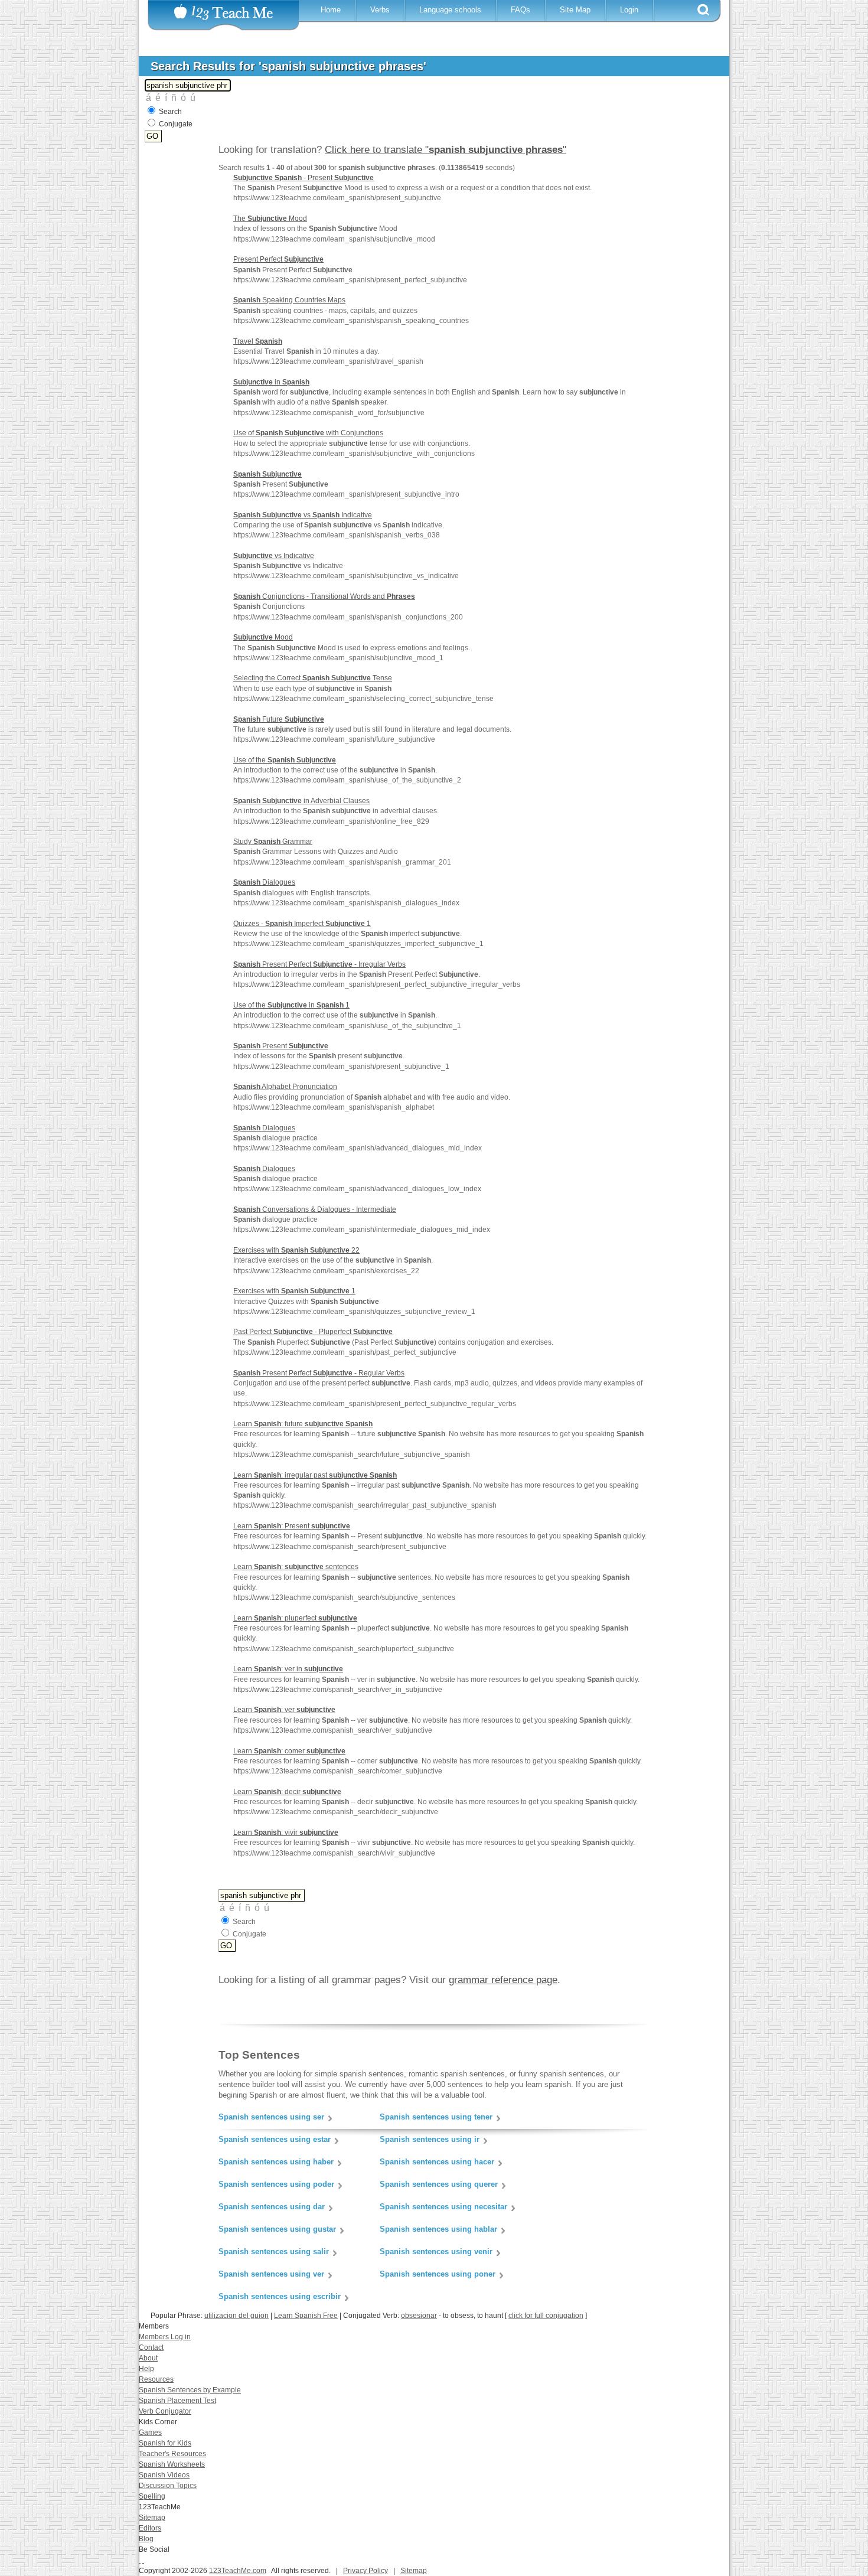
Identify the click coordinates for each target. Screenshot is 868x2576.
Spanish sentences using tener (436, 2117)
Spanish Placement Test (177, 2401)
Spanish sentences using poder (276, 2184)
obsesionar (419, 2316)
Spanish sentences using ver (271, 2274)
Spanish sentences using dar (272, 2207)
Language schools (450, 10)
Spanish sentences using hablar (438, 2229)
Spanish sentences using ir (430, 2139)
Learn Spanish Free (306, 2316)
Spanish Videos (164, 2475)
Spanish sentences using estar (275, 2139)
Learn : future (303, 1424)
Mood (263, 637)
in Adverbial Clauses (301, 801)
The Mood (270, 219)
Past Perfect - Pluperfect (313, 1332)
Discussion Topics (168, 2486)
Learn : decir (287, 1792)
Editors (150, 2528)
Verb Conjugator (165, 2411)
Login (629, 10)
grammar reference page (503, 1980)
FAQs (521, 10)
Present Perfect (278, 259)
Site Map (575, 10)
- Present (304, 178)
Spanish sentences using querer (439, 2184)
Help (146, 2369)
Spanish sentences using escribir (280, 2296)
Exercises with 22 (296, 1250)
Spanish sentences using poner (438, 2274)
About (148, 2358)
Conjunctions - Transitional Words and (324, 596)
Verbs (380, 10)
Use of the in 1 (291, 1005)
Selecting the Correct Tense (313, 678)
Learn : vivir (286, 1832)
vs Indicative (303, 515)
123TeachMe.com (238, 2571)
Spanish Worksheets (172, 2464)
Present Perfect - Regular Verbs (319, 1373)
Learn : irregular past (315, 1475)
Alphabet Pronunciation (285, 1087)
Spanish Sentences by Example (190, 2390)
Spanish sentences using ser (271, 2117)
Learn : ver (284, 1710)
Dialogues (264, 882)
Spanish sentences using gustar (277, 2229)
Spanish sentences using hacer (437, 2162)
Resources (156, 2379)
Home (331, 10)
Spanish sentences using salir (274, 2251)
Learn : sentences (296, 1567)
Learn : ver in (288, 1669)
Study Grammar (273, 842)
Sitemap (152, 2518)
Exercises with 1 (294, 1291)
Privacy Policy (366, 2571)
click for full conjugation (546, 2316)
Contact (151, 2347)
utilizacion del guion (236, 2316)
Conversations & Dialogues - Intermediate (315, 1209)
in (271, 382)
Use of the (285, 760)
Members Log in (165, 2337)
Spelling (152, 2496)
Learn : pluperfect (295, 1618)
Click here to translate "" (446, 150)
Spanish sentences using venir (436, 2251)
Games (150, 2432)
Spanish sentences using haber (276, 2162)
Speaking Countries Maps (289, 300)
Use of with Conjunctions (308, 433)
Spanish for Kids (165, 2443)
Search (170, 112)
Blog (146, 2539)
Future (279, 719)
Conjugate (176, 124)
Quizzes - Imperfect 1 (302, 924)
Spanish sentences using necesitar (443, 2207)
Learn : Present (292, 1526)
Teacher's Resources (172, 2454)
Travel (258, 341)
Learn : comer (289, 1751)
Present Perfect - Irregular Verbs (319, 964)
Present (281, 1046)
